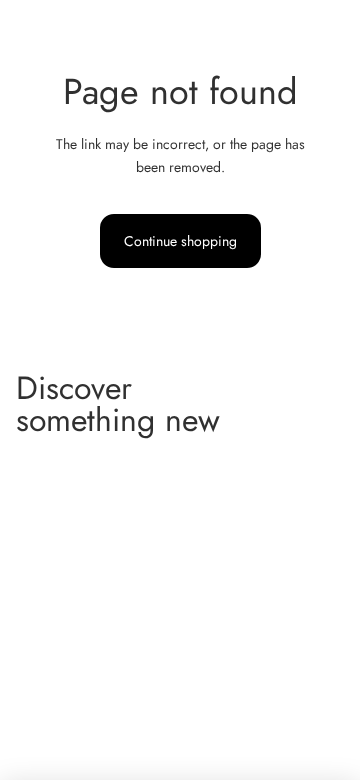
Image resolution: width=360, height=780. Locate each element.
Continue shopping (180, 241)
